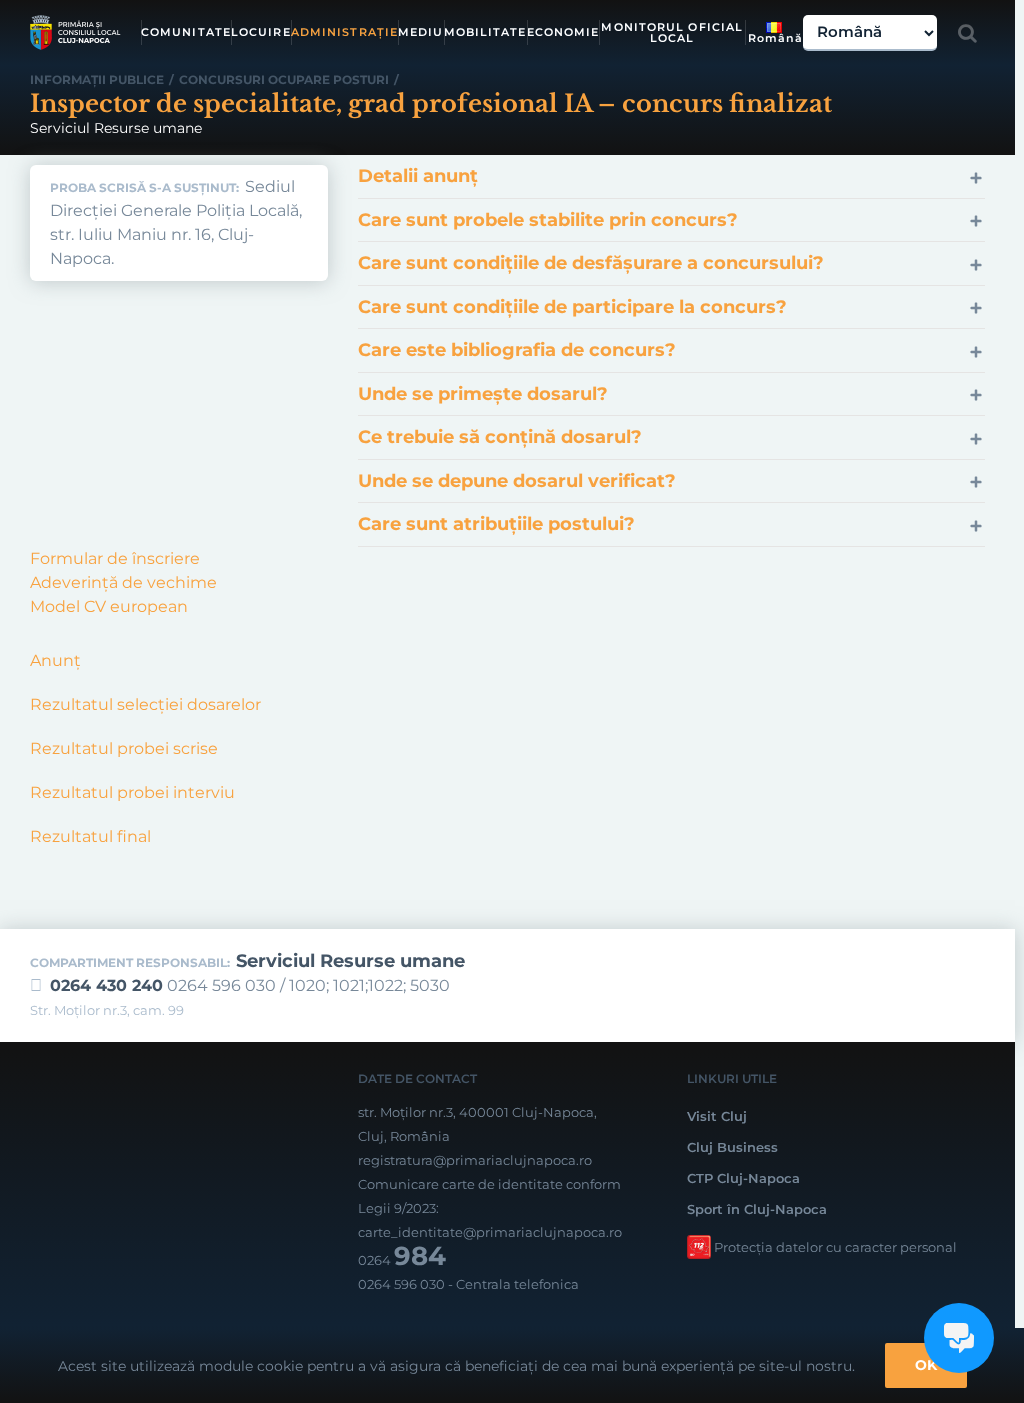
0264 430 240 (106, 985)
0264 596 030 (401, 1284)
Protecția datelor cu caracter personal (835, 1247)
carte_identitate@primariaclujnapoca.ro (490, 1232)
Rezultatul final (92, 836)
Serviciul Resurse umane (350, 961)
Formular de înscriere (115, 558)
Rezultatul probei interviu (132, 792)
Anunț (55, 660)
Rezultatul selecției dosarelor (145, 704)
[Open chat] (959, 1338)
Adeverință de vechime (123, 582)
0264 (402, 1260)
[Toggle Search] (967, 33)
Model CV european (109, 606)
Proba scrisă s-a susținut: (144, 188)
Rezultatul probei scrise (124, 748)
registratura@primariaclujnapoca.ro (475, 1160)
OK (926, 1365)
